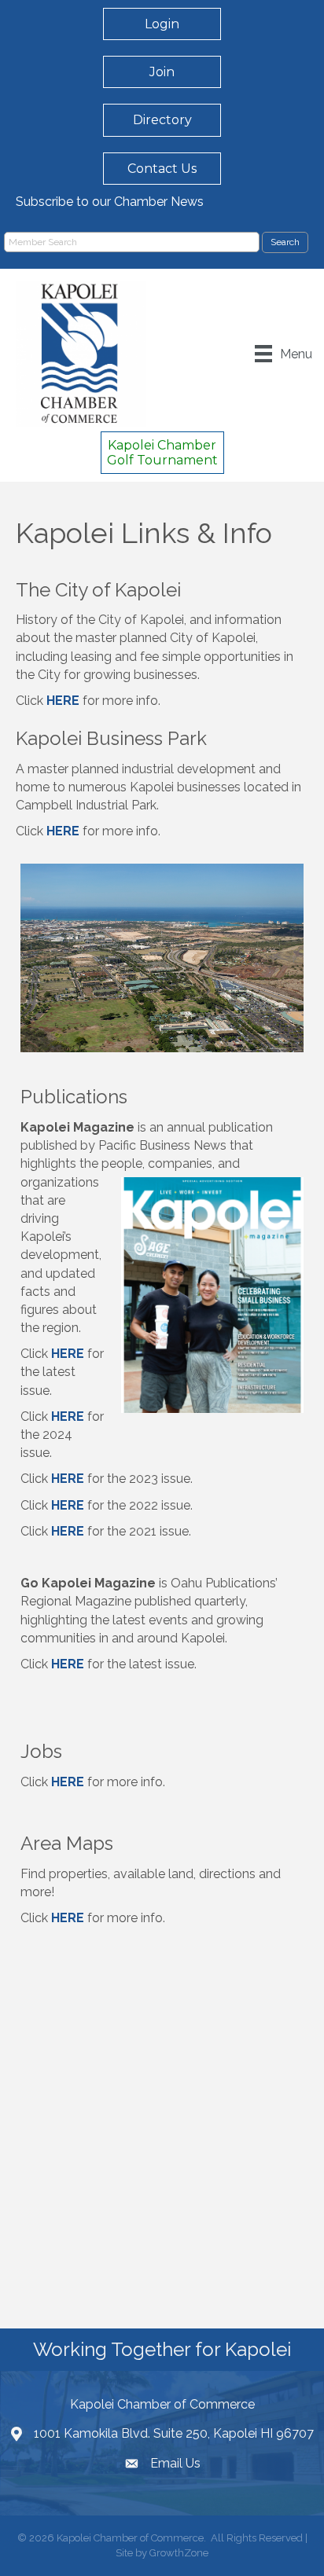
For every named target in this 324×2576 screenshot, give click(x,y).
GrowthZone (179, 2553)
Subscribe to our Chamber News (110, 202)
